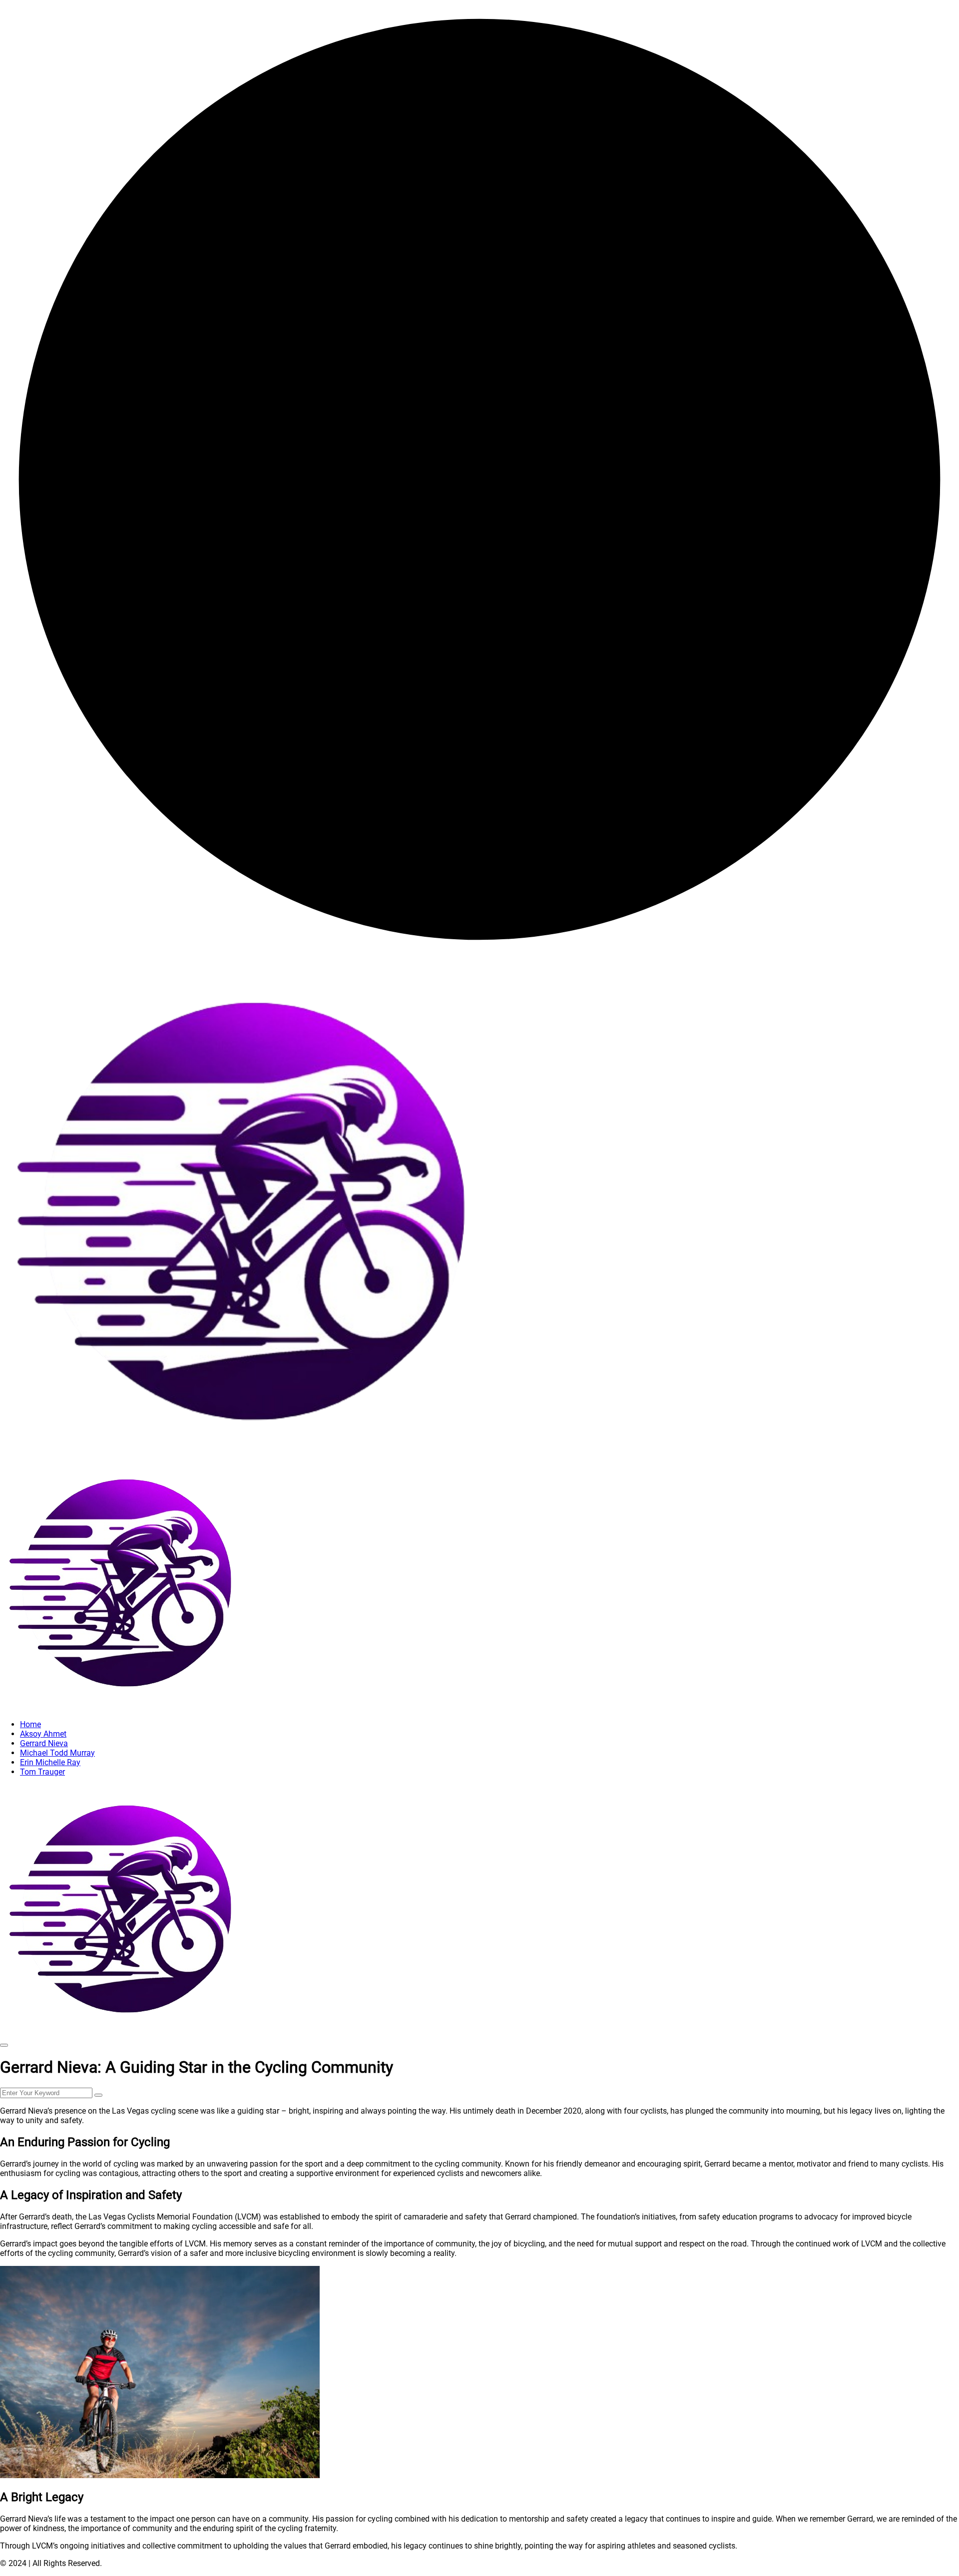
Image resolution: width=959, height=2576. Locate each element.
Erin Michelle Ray (50, 1762)
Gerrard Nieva (44, 1743)
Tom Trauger (42, 1772)
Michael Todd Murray (57, 1753)
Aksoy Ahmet (43, 1734)
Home (30, 1724)
